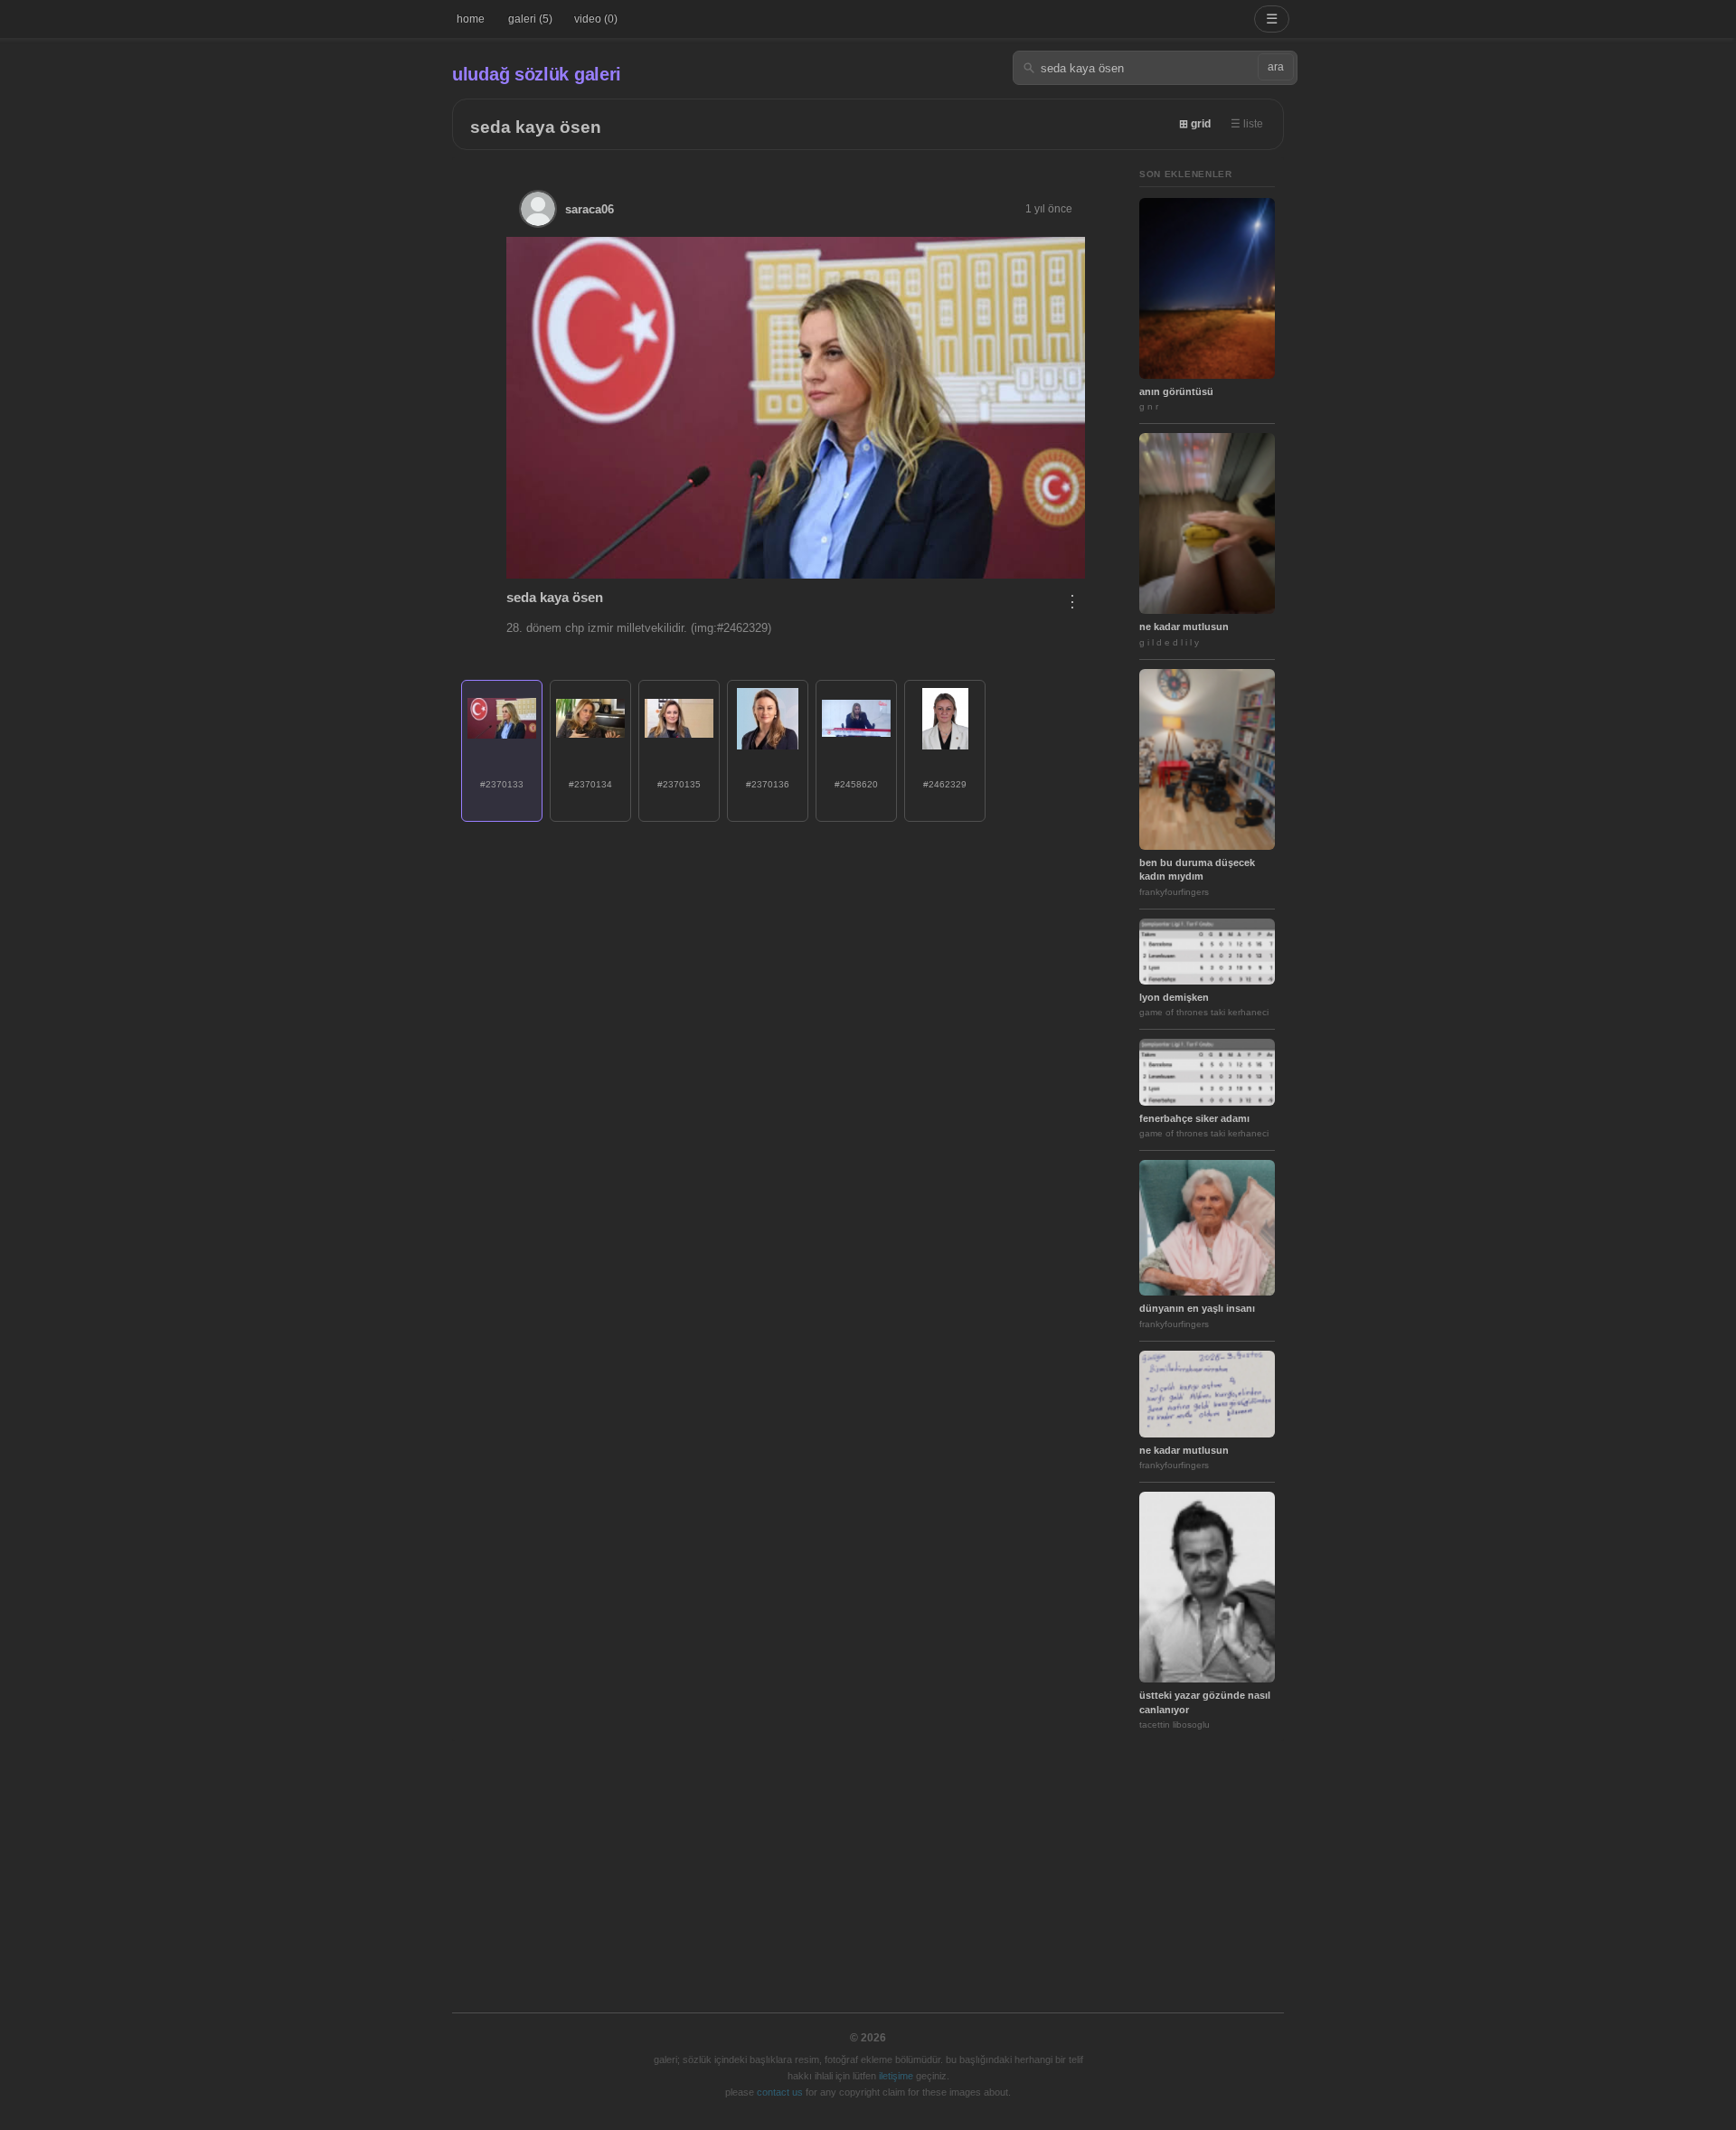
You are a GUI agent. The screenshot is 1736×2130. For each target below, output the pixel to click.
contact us (780, 2092)
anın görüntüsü (1176, 391)
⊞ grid (1195, 124)
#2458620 (856, 784)
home (471, 19)
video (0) (596, 19)
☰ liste (1247, 124)
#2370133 (502, 784)
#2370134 (590, 784)
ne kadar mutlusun (1184, 627)
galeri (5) (530, 19)
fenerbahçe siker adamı (1194, 1118)
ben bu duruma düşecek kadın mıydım (1197, 869)
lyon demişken (1174, 997)
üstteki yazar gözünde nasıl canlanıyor (1205, 1702)
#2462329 (945, 784)
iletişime (896, 2076)
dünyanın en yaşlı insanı (1197, 1308)
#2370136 (768, 784)
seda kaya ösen (536, 127)
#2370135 (679, 784)
